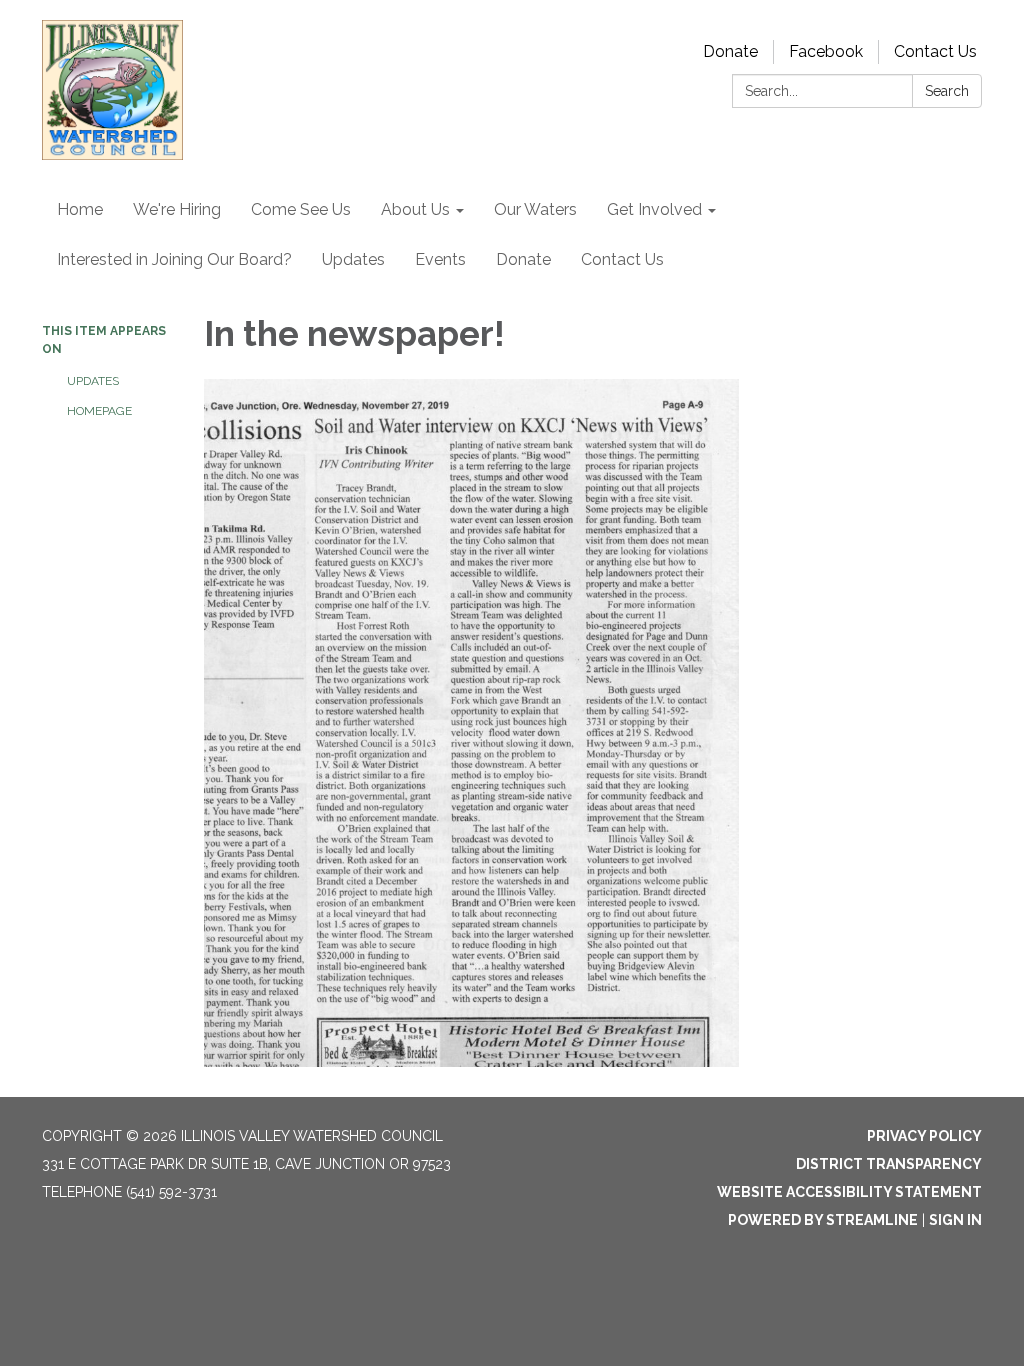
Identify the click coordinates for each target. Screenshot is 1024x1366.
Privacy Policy (924, 1136)
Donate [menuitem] (523, 259)
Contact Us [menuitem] (622, 259)
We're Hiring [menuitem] (177, 209)
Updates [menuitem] (353, 259)
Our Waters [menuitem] (535, 209)
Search (947, 91)
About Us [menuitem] (415, 209)
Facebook (826, 51)
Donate (730, 51)
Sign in (955, 1220)
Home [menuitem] (80, 209)
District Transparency (889, 1164)
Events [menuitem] (440, 259)
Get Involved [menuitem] (654, 209)
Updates (93, 381)
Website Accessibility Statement (849, 1192)
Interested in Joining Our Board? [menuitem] (174, 259)
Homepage (99, 411)
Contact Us (935, 51)
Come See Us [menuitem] (301, 209)
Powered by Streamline (823, 1220)
